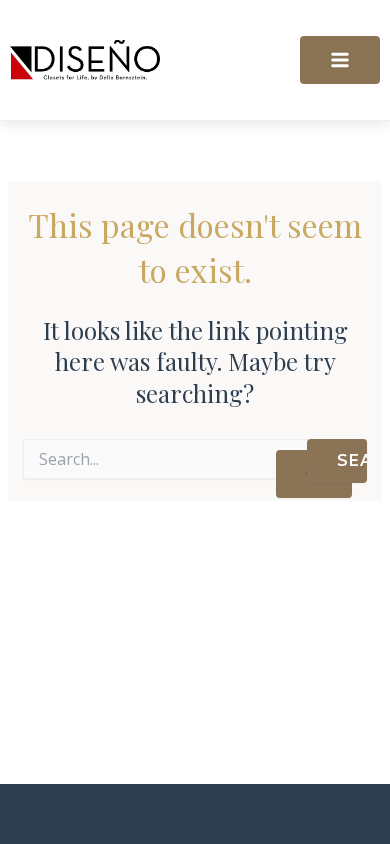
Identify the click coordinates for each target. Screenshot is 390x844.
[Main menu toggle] (340, 60)
